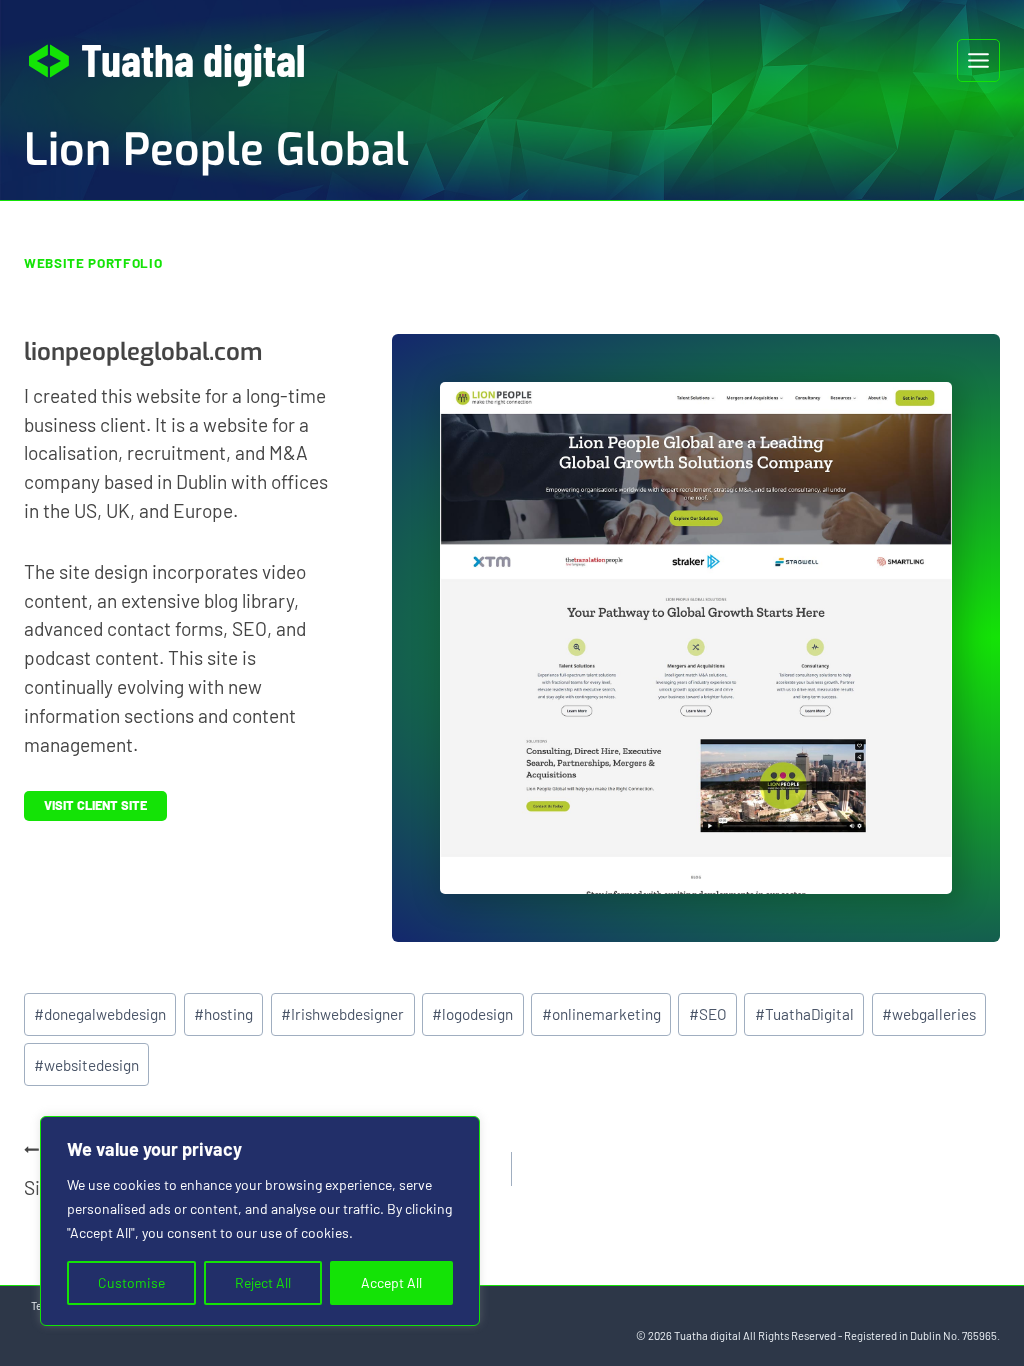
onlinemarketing (601, 1014)
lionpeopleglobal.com (143, 352)
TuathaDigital (804, 1014)
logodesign (472, 1014)
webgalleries (929, 1014)
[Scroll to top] (972, 1284)
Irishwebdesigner (342, 1014)
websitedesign (86, 1065)
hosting (223, 1014)
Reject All (263, 1282)
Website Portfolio (93, 263)
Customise (131, 1282)
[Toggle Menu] (978, 60)
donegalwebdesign (100, 1014)
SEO (708, 1014)
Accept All (391, 1282)
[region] (260, 1221)
